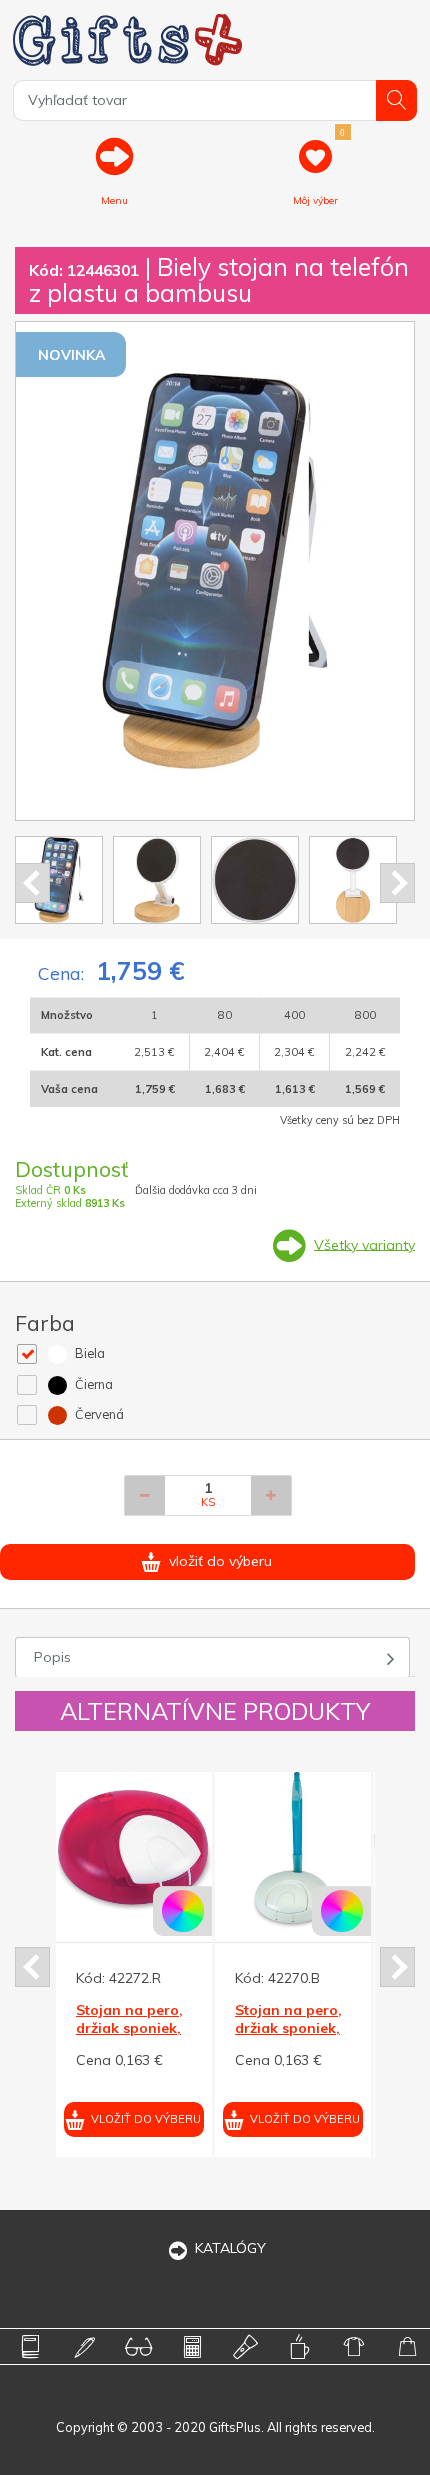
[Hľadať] (396, 100)
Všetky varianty (364, 1244)
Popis (52, 1657)
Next (397, 883)
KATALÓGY (230, 2248)
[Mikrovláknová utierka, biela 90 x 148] (197, 1850)
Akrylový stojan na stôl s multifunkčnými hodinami (352, 2037)
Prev (32, 883)
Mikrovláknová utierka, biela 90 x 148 (194, 2028)
